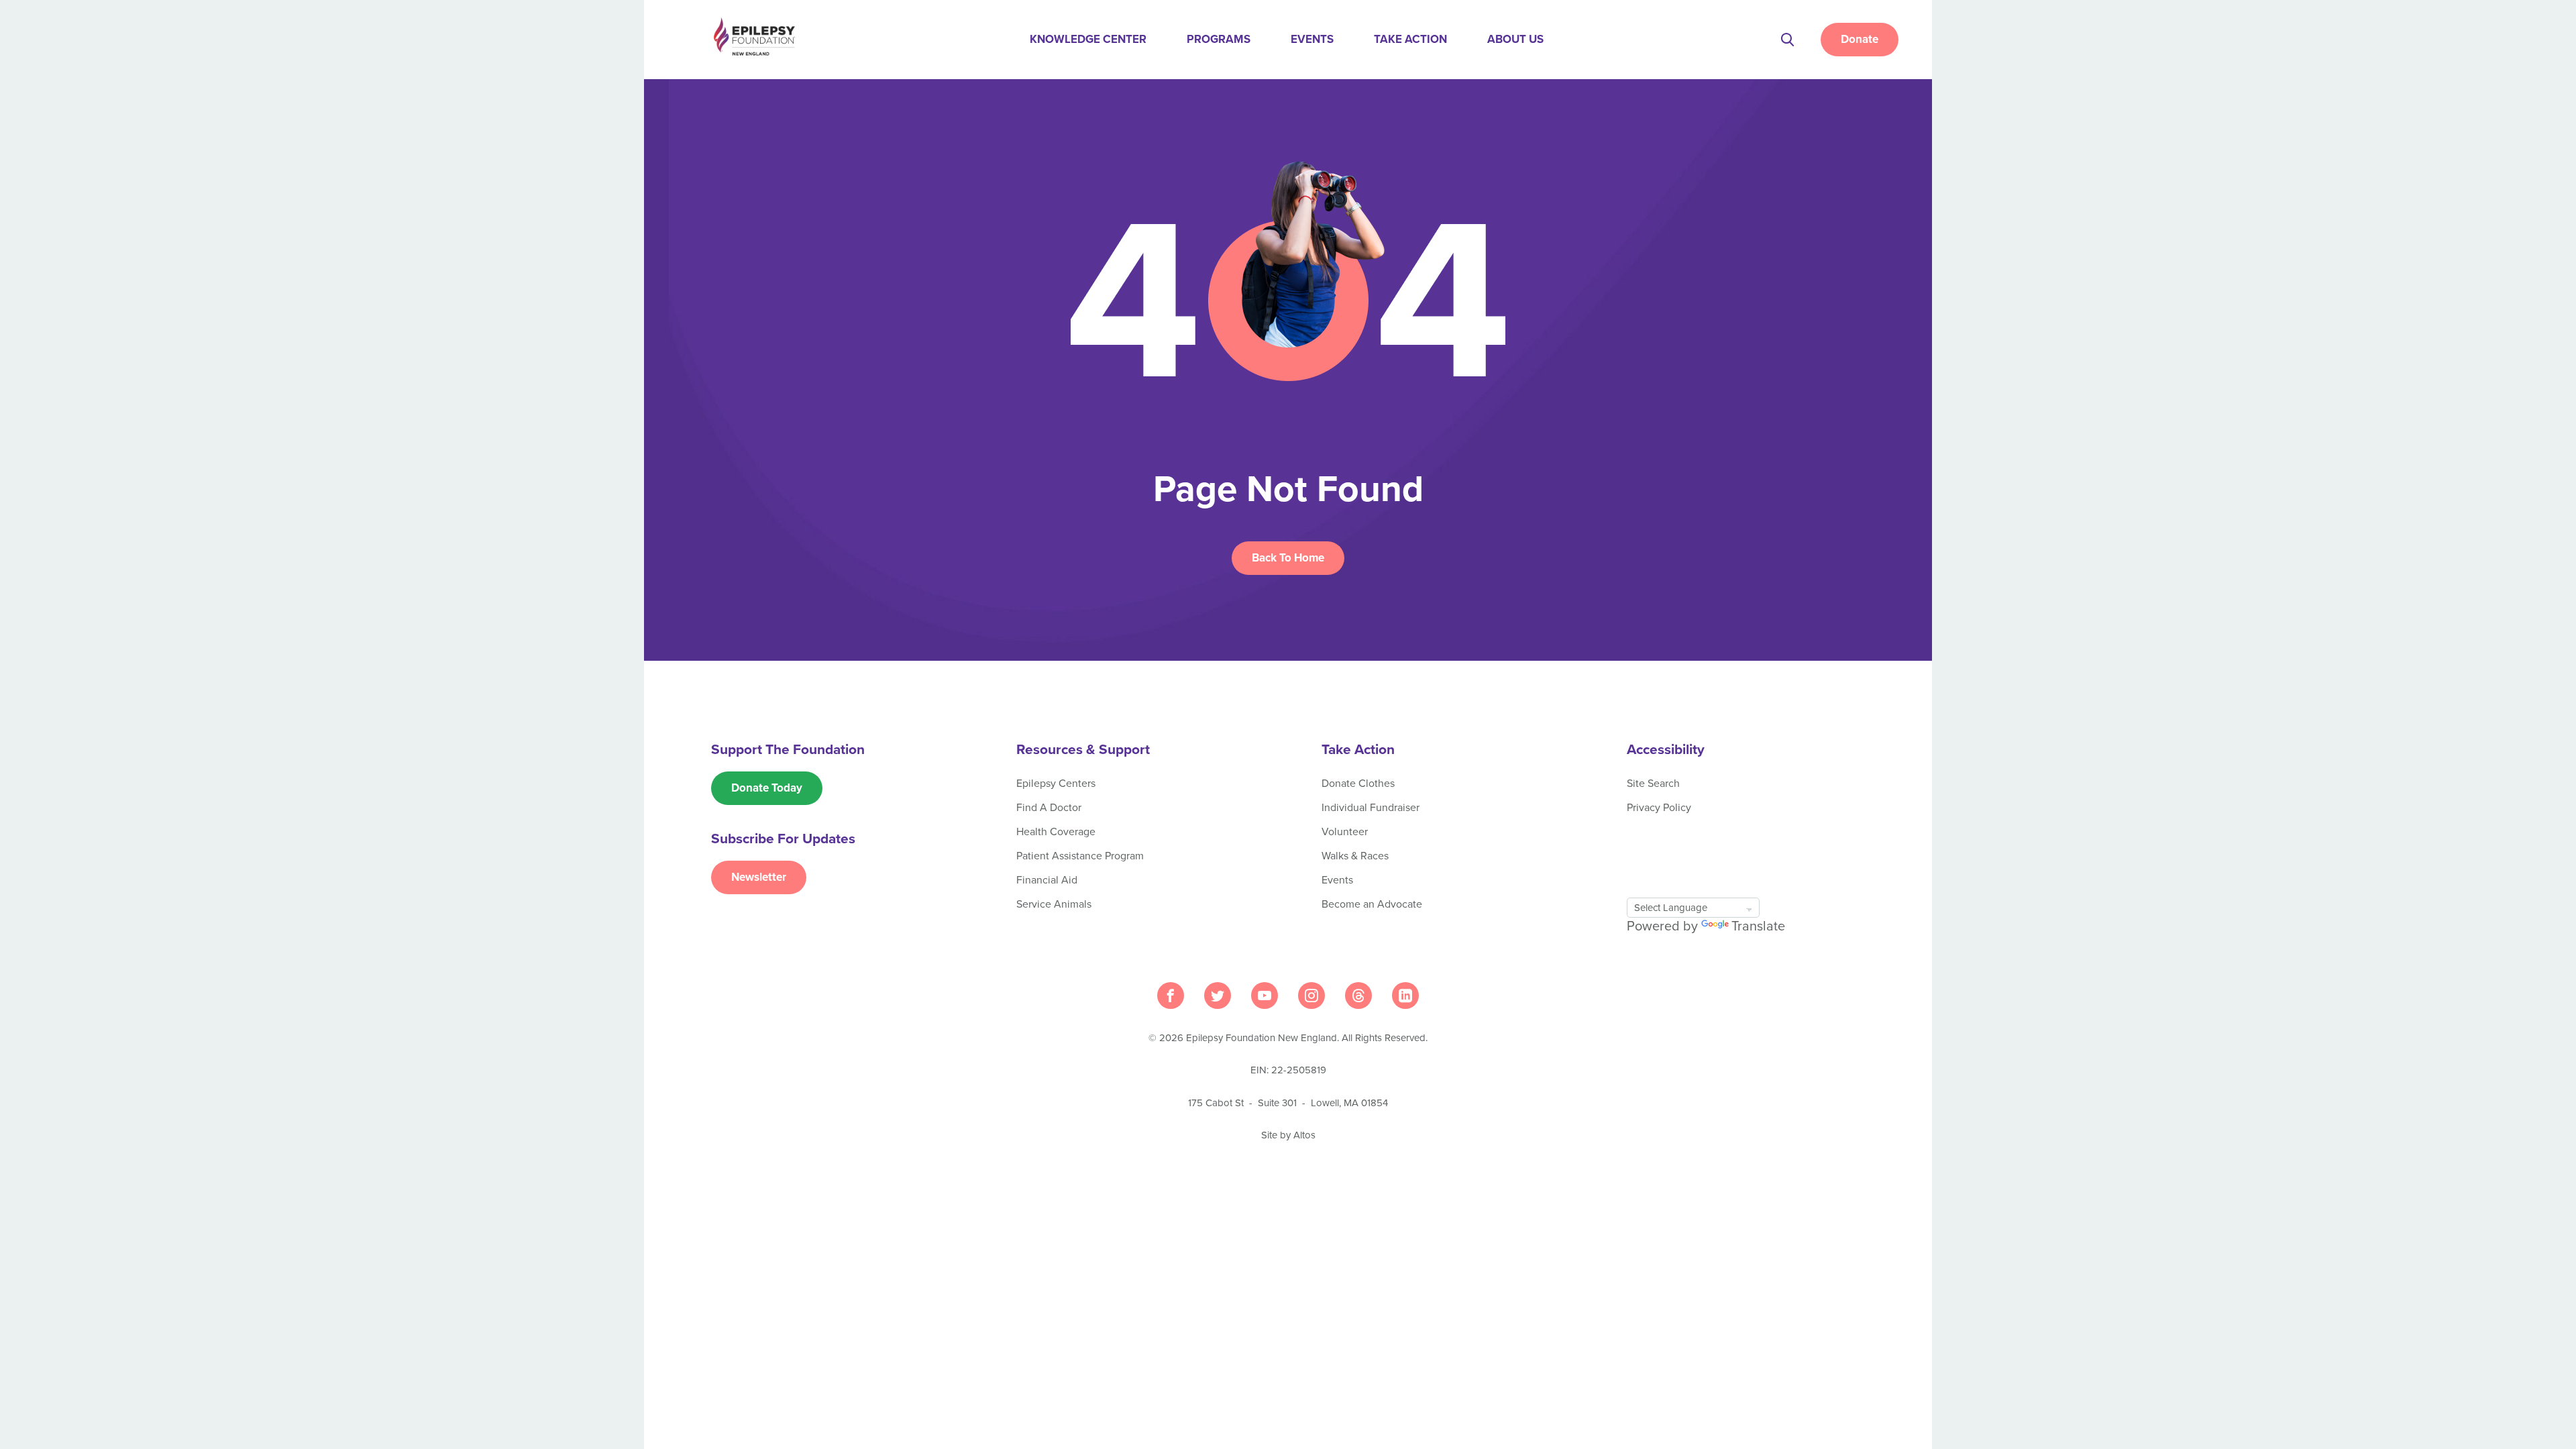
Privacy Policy (1659, 808)
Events (1312, 39)
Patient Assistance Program (1080, 856)
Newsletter (759, 877)
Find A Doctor (1049, 808)
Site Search (1653, 784)
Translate (1758, 926)
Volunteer (1345, 832)
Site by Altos (1288, 1135)
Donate (1860, 39)
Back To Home (1288, 558)
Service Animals (1054, 904)
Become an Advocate (1372, 904)
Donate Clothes (1358, 784)
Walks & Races (1355, 856)
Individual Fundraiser (1371, 808)
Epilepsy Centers (1056, 784)
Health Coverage (1056, 832)
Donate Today (767, 788)
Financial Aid (1047, 880)
